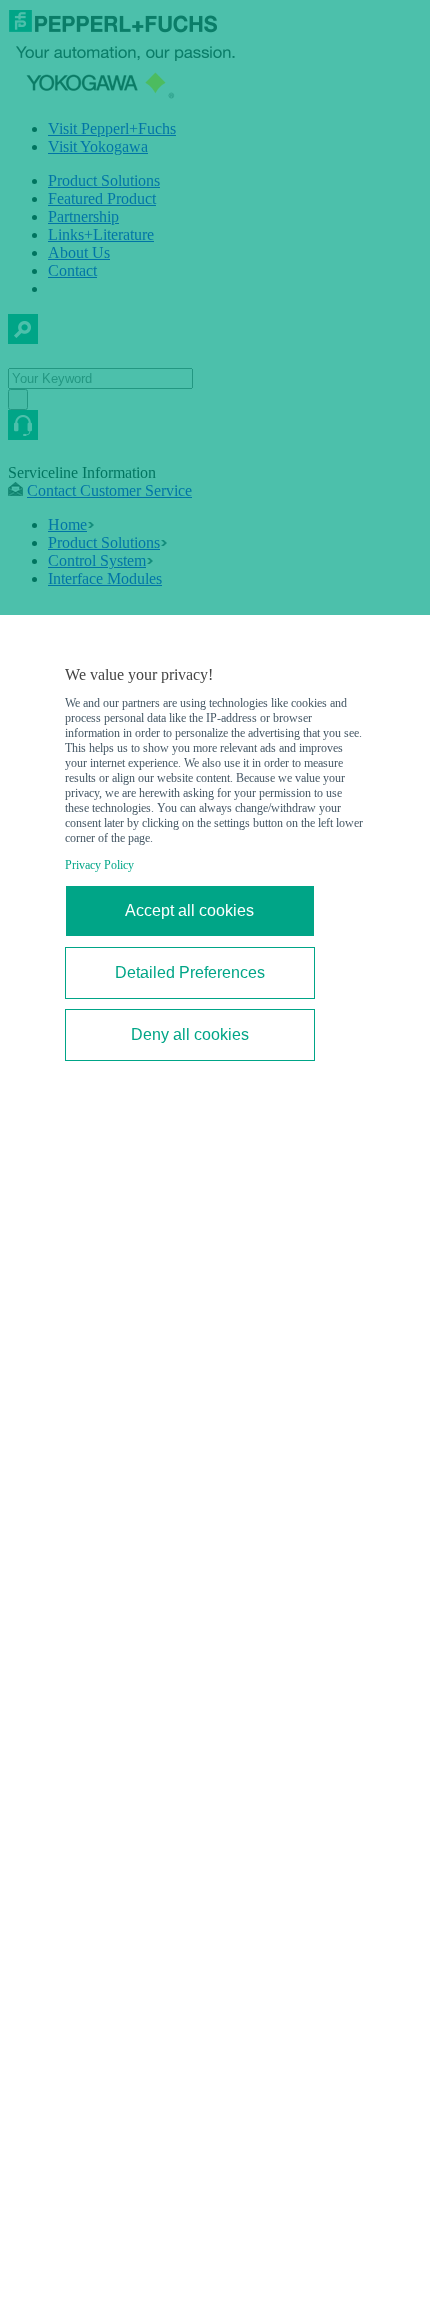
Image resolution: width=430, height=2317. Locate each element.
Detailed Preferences (190, 972)
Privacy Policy (99, 865)
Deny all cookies (190, 1034)
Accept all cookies (189, 910)
